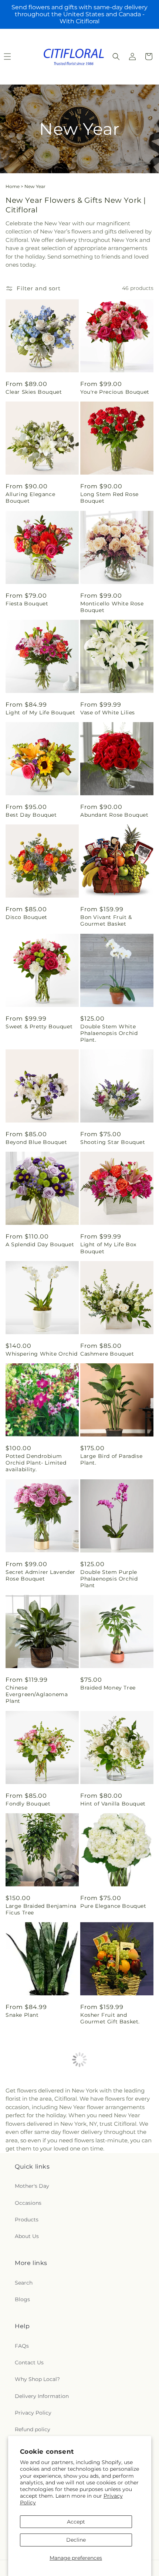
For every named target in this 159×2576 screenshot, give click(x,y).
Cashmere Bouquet (107, 1354)
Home (13, 186)
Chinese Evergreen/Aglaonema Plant (37, 1694)
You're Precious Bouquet (115, 392)
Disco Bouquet (26, 917)
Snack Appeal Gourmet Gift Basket (38, 2128)
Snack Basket (99, 2124)
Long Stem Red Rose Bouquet (109, 498)
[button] (116, 57)
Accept (76, 2522)
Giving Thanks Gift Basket (42, 2233)
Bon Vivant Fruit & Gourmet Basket (106, 920)
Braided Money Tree (108, 1688)
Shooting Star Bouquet (113, 1142)
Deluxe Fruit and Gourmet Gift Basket (35, 2339)
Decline (76, 2540)
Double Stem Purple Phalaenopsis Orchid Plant (109, 1579)
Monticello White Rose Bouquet (112, 607)
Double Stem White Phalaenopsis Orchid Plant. (109, 1033)
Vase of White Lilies (108, 713)
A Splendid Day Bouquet (40, 1244)
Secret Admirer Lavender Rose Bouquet (40, 1575)
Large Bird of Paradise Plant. (111, 1459)
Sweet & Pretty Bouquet (39, 1026)
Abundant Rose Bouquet (114, 815)
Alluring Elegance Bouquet (30, 498)
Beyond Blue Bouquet (36, 1142)
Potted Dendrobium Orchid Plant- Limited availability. (36, 1463)
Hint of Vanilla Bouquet (113, 1804)
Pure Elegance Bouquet (113, 1906)
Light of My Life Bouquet (40, 713)
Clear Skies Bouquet (34, 392)
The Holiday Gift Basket (113, 2233)
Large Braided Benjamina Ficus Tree (41, 1909)
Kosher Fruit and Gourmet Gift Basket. (110, 2018)
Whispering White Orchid (42, 1354)
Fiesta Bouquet (27, 604)
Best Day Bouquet (31, 815)
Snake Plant (22, 2015)
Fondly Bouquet (28, 1804)
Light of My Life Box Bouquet (108, 1248)
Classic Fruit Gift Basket (114, 2336)
